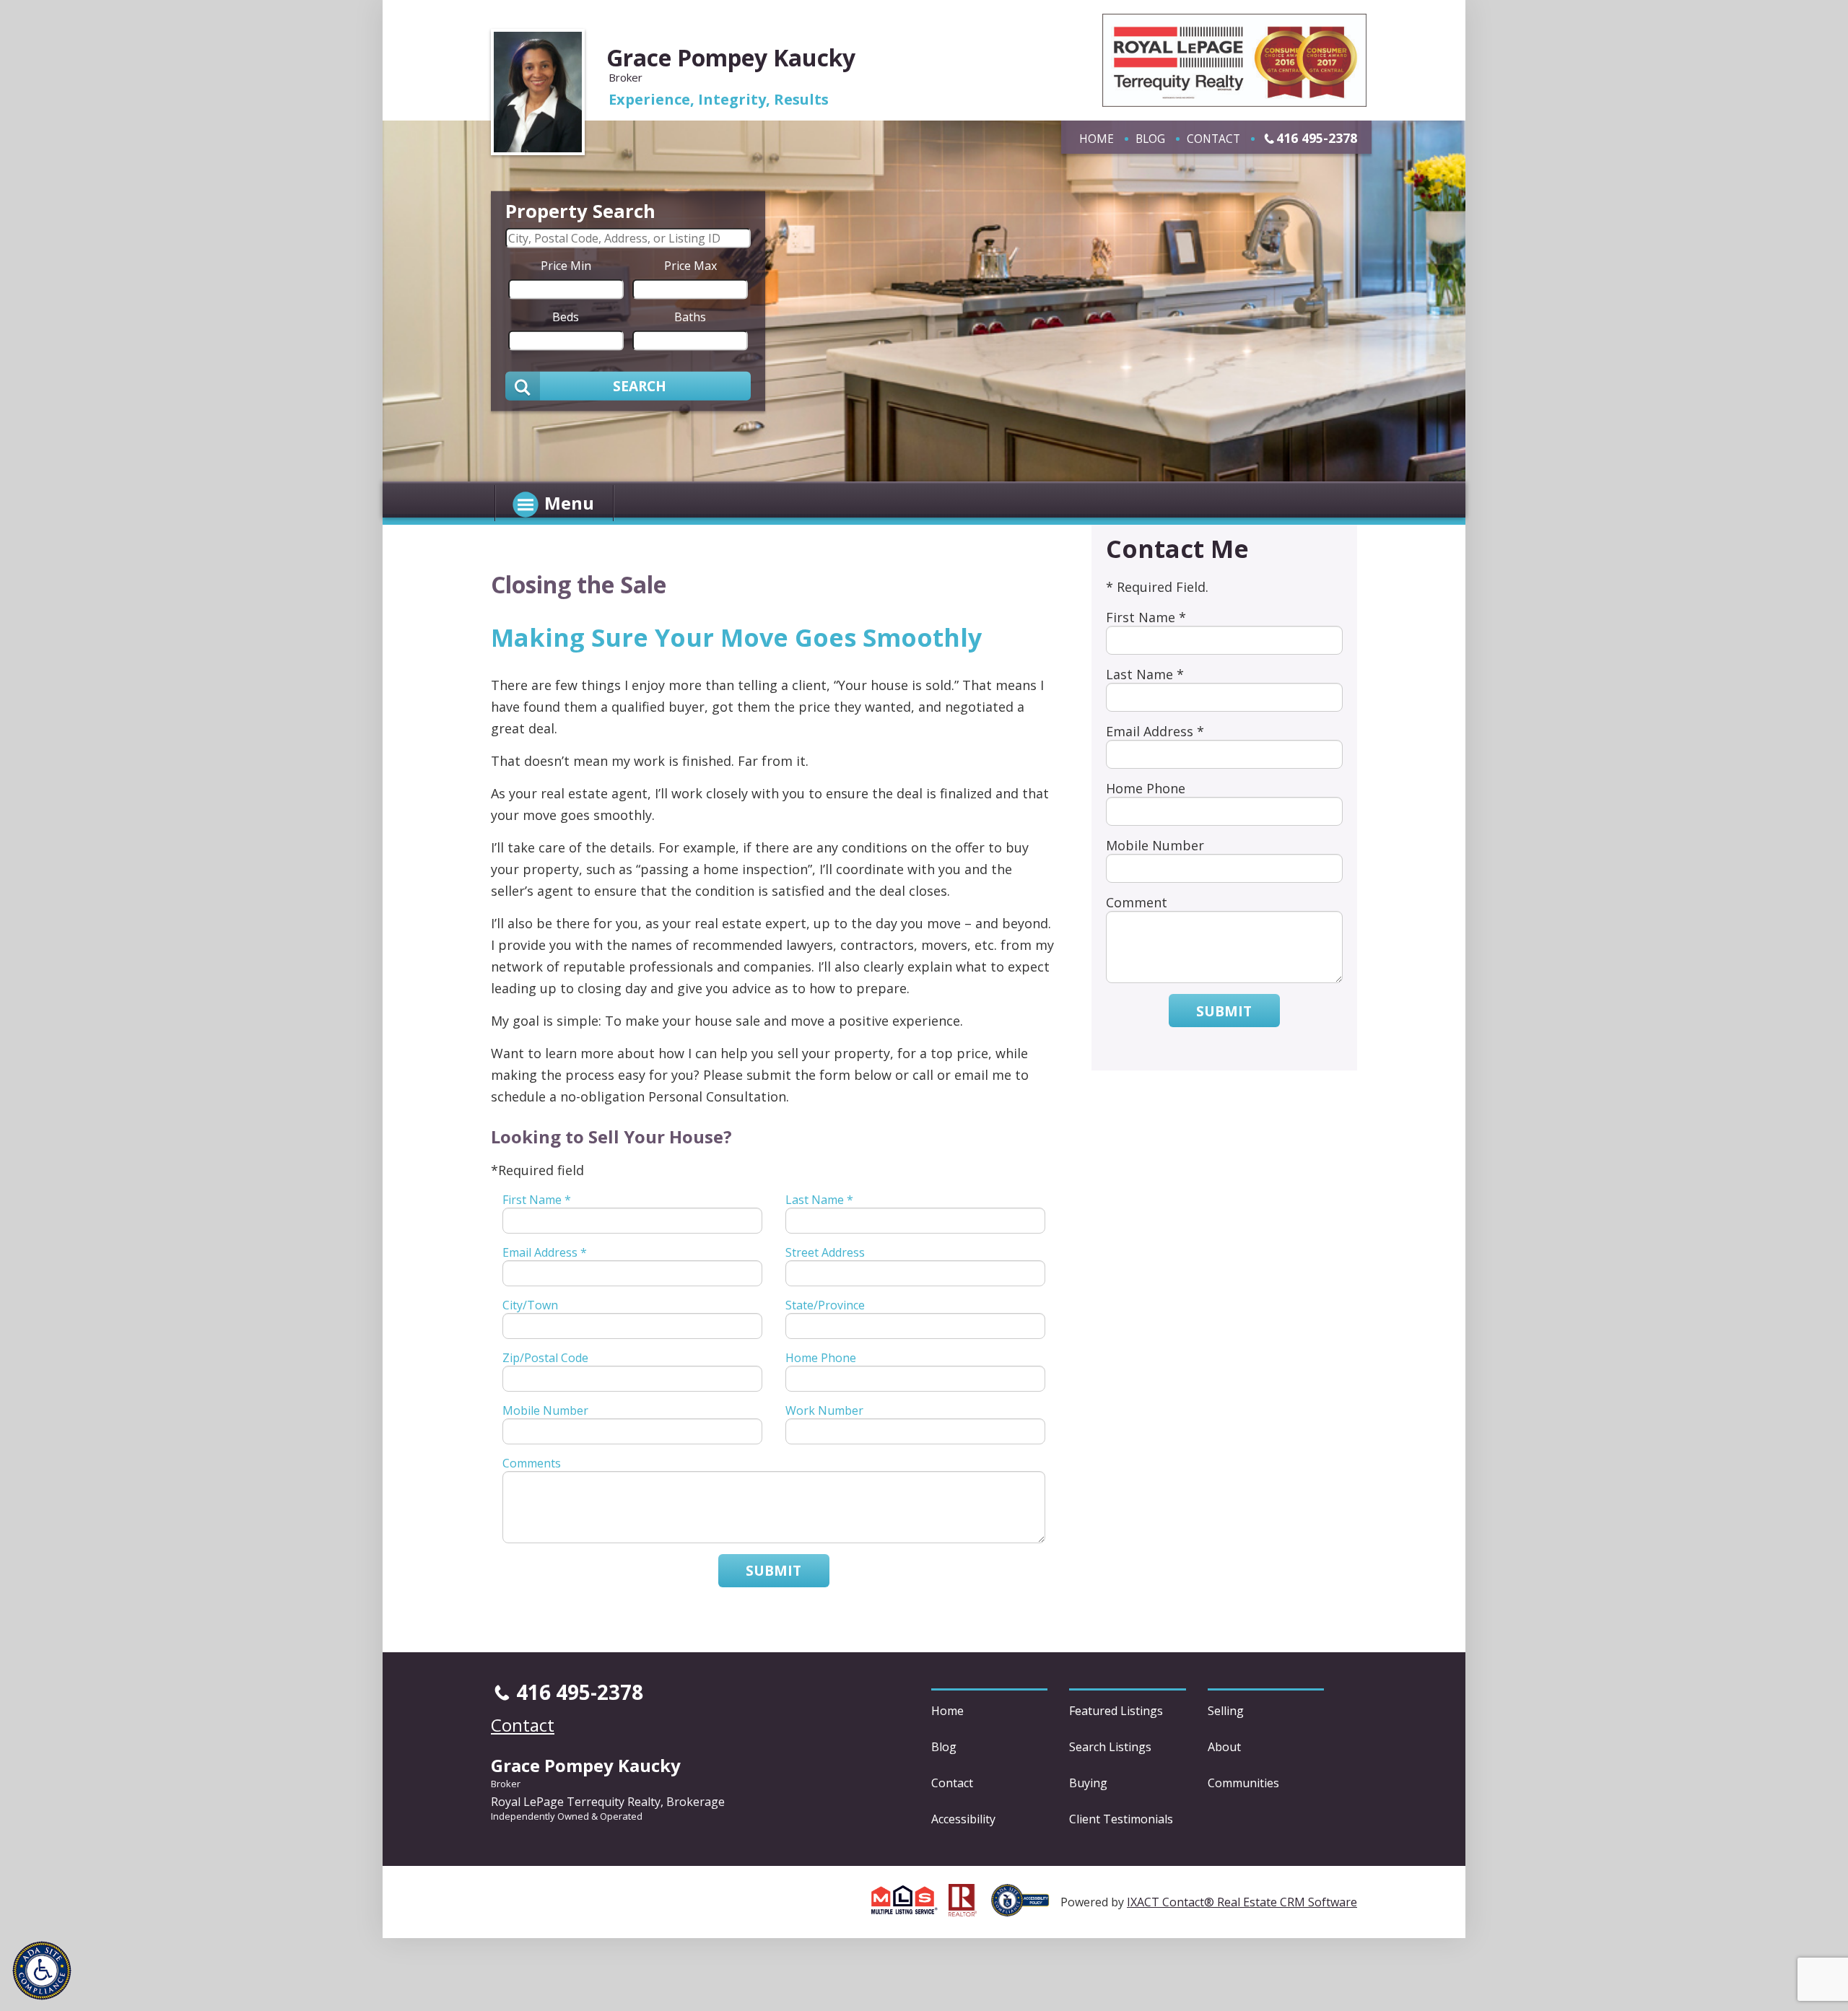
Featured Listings (1116, 1711)
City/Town (530, 1305)
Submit (773, 1570)
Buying (1088, 1783)
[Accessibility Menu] (42, 1971)
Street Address (825, 1252)
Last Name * (819, 1200)
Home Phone (821, 1358)
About (1224, 1747)
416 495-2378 (1317, 138)
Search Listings (1110, 1747)
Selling (1226, 1711)
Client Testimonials (1121, 1819)
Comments (532, 1463)
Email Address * (545, 1252)
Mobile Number (545, 1410)
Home (1097, 139)
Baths (690, 316)
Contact (1213, 139)
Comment (1137, 902)
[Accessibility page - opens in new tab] (1026, 1909)
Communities (1243, 1783)
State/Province (825, 1305)
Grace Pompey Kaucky (731, 57)
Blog (1150, 139)
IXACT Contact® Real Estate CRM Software (1242, 1902)
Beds (566, 316)
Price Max (690, 265)
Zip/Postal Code (545, 1358)
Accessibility (963, 1819)
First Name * (537, 1200)
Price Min (566, 265)
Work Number (824, 1410)
